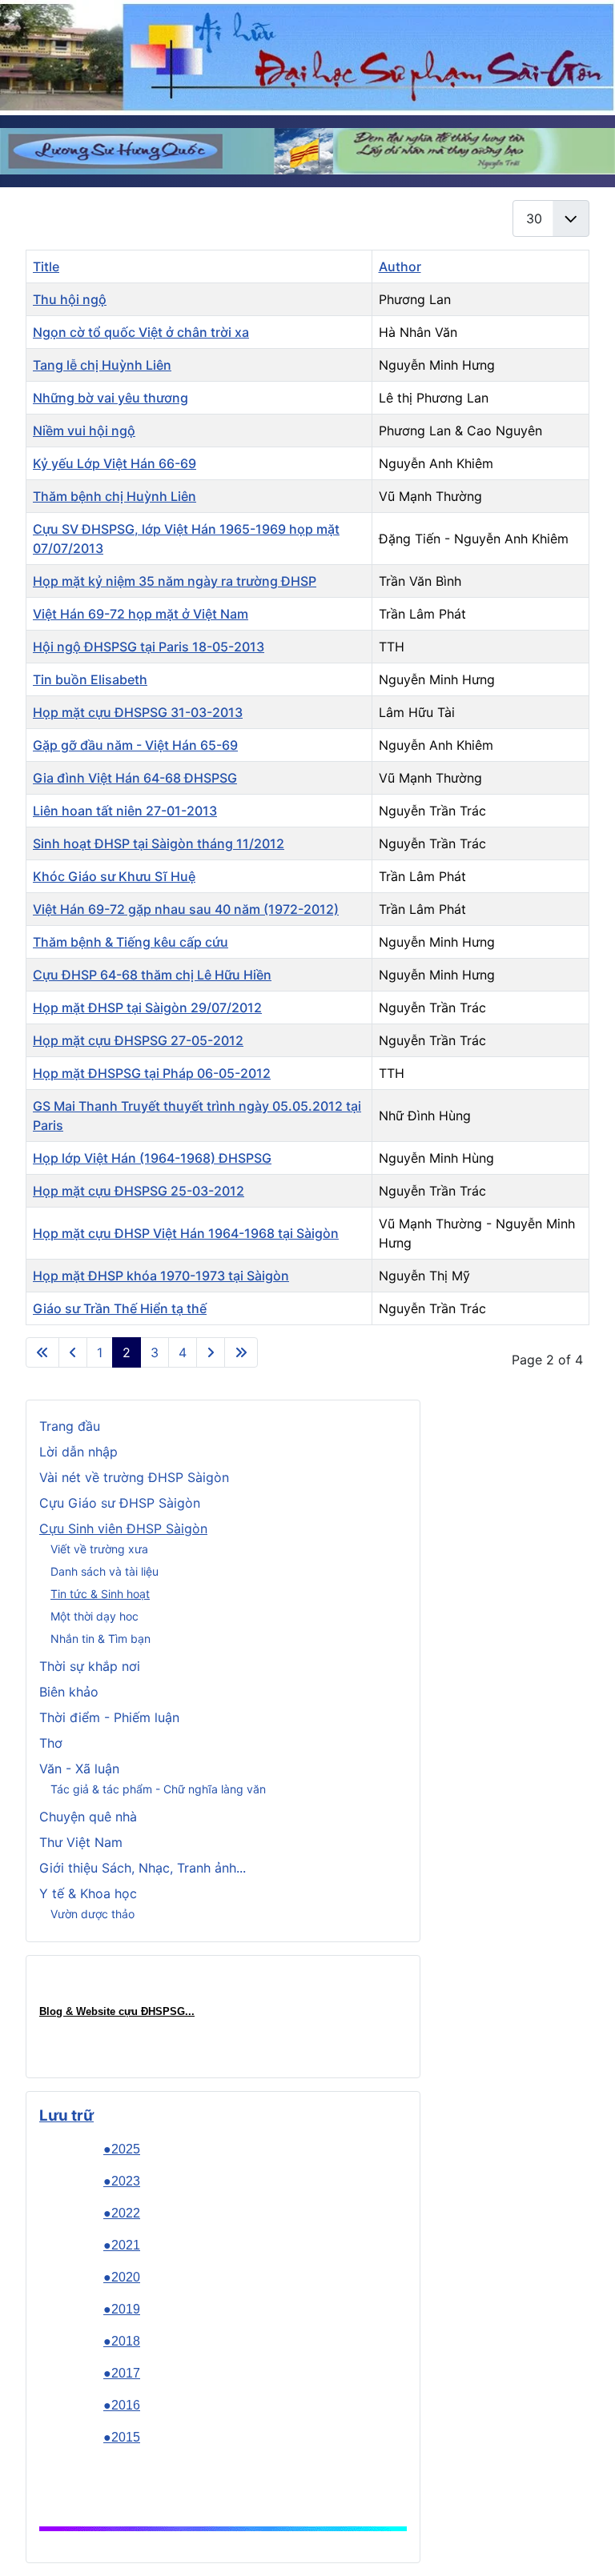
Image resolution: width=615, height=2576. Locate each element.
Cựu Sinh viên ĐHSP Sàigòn (123, 1528)
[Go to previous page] (73, 1352)
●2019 (122, 2309)
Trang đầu (70, 1426)
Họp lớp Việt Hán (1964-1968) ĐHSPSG (152, 1158)
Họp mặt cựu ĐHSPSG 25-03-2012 (139, 1191)
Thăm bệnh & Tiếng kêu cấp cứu (131, 942)
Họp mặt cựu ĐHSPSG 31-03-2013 (138, 712)
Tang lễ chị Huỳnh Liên (102, 365)
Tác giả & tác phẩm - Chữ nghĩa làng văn (158, 1789)
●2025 (122, 2149)
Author (400, 266)
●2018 (122, 2341)
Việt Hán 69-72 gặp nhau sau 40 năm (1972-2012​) (186, 909)
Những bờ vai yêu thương (111, 398)
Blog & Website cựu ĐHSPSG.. (115, 2011)
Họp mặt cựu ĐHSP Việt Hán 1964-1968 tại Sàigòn (186, 1233)
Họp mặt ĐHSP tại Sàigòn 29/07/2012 (147, 1008)
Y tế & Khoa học (88, 1893)
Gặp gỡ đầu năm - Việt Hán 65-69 (135, 745)
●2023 (122, 2181)
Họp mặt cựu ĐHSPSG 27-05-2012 (138, 1040)
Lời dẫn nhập (78, 1452)
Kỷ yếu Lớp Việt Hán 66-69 (115, 463)
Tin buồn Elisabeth (90, 679)
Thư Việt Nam (81, 1842)
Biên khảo (69, 1692)
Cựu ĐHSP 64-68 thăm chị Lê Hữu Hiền (152, 975)
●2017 (122, 2373)
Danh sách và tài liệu (105, 1571)
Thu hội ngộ (70, 299)
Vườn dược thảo (92, 1914)
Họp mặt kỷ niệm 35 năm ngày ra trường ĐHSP (175, 581)
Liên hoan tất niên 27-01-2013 (125, 811)
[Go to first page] (42, 1352)
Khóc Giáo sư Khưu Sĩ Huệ (114, 876)
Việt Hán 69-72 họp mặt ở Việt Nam (141, 614)
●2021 (122, 2245)
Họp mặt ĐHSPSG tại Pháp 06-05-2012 (152, 1073)
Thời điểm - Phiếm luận (109, 1717)
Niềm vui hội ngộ (84, 431)
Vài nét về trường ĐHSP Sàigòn (134, 1477)
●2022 (122, 2213)
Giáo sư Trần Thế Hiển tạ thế (120, 1308)
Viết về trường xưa (99, 1549)
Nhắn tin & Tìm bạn (100, 1639)
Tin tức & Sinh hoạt (100, 1594)
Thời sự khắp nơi (90, 1666)
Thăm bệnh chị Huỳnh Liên (115, 496)
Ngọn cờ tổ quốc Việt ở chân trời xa (141, 332)
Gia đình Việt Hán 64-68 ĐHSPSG (135, 778)
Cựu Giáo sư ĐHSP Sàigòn (120, 1503)
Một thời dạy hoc (94, 1616)
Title (46, 266)
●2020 (122, 2277)
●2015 (122, 2437)
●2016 (122, 2405)
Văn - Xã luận (79, 1769)
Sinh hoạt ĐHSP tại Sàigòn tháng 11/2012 (159, 843)
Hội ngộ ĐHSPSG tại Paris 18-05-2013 (149, 647)
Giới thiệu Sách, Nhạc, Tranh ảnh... (143, 1868)
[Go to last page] (241, 1352)
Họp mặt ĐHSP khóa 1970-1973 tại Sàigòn (161, 1276)
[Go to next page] (211, 1352)
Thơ (51, 1743)
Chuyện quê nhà (88, 1817)
